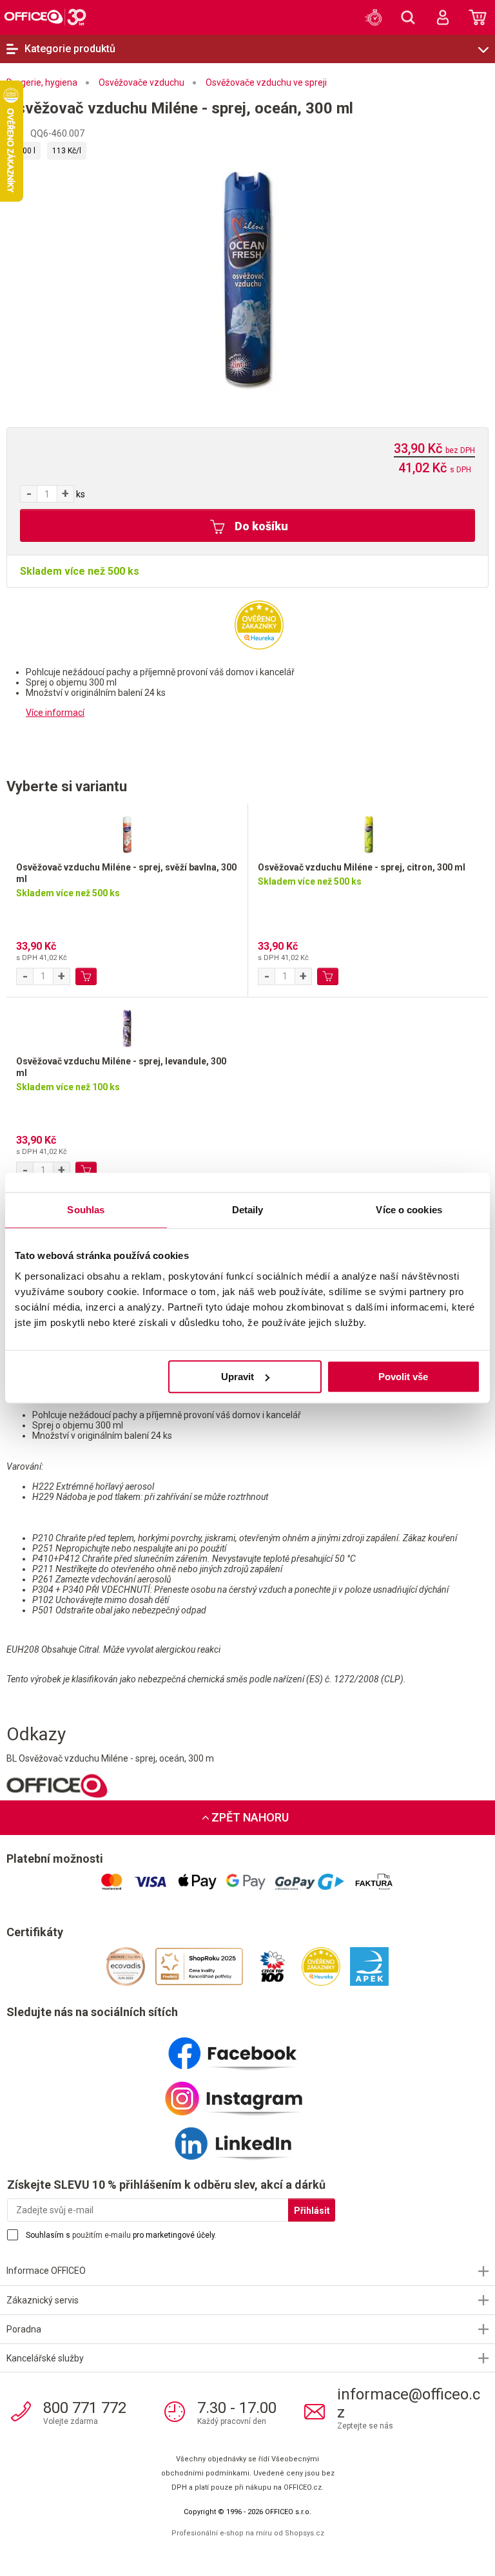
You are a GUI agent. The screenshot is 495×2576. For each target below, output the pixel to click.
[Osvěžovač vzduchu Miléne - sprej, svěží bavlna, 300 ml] (127, 832)
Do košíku (260, 526)
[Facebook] (247, 2048)
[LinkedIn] (247, 2139)
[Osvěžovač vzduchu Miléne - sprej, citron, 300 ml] (368, 832)
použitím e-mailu (102, 2235)
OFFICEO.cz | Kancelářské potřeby (45, 17)
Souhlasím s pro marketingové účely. (121, 2235)
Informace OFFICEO (46, 2271)
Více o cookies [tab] (409, 1210)
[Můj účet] (443, 17)
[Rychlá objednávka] (373, 17)
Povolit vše (403, 1377)
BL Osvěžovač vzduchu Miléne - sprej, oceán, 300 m (110, 1758)
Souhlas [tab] (86, 1210)
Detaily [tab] (248, 1210)
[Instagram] (247, 2093)
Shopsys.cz (305, 2533)
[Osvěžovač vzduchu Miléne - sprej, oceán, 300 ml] (247, 278)
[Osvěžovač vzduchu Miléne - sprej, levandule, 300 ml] (127, 1026)
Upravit (238, 1377)
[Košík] (478, 17)
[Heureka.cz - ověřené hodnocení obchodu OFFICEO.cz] (259, 624)
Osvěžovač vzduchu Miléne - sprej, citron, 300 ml (362, 867)
